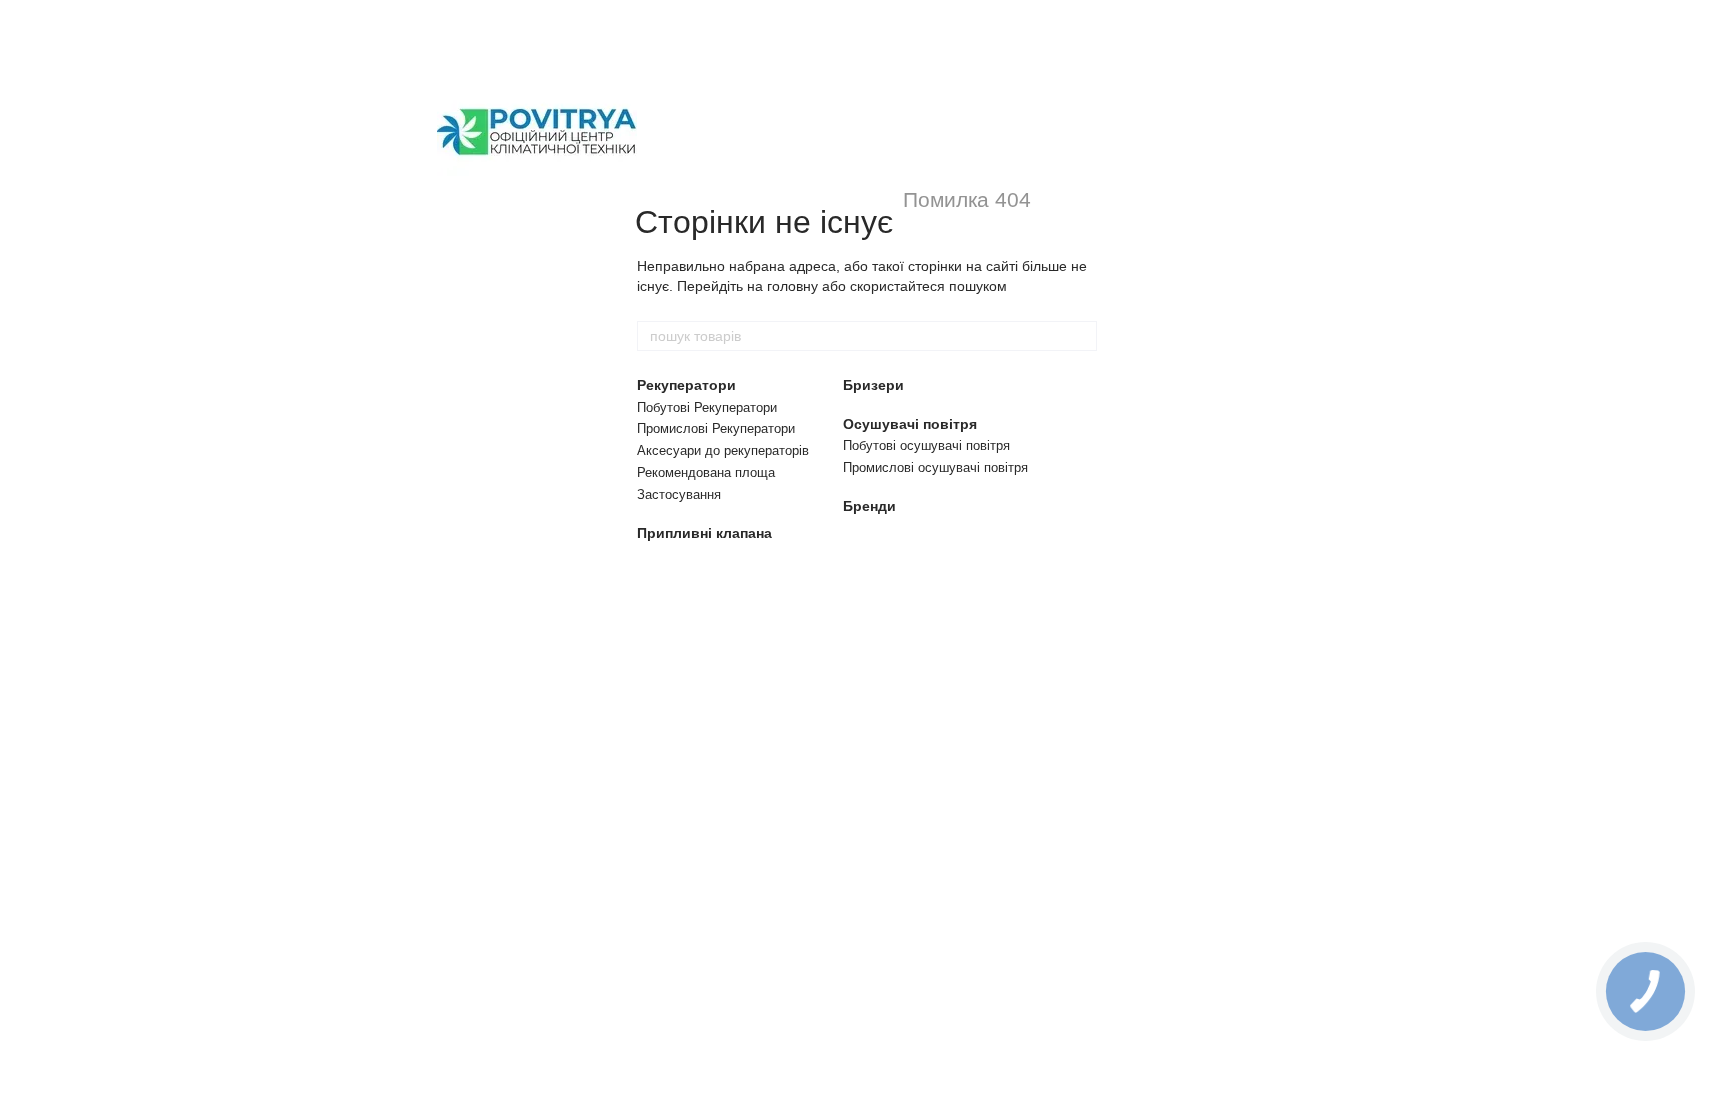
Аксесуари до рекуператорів (723, 450)
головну (792, 286)
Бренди (869, 506)
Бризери (873, 385)
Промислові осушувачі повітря (935, 467)
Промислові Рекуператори (716, 428)
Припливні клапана (704, 533)
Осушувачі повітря (910, 424)
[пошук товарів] (1081, 336)
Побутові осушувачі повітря (926, 445)
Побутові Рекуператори (707, 407)
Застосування (679, 494)
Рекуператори (686, 385)
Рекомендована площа (706, 472)
